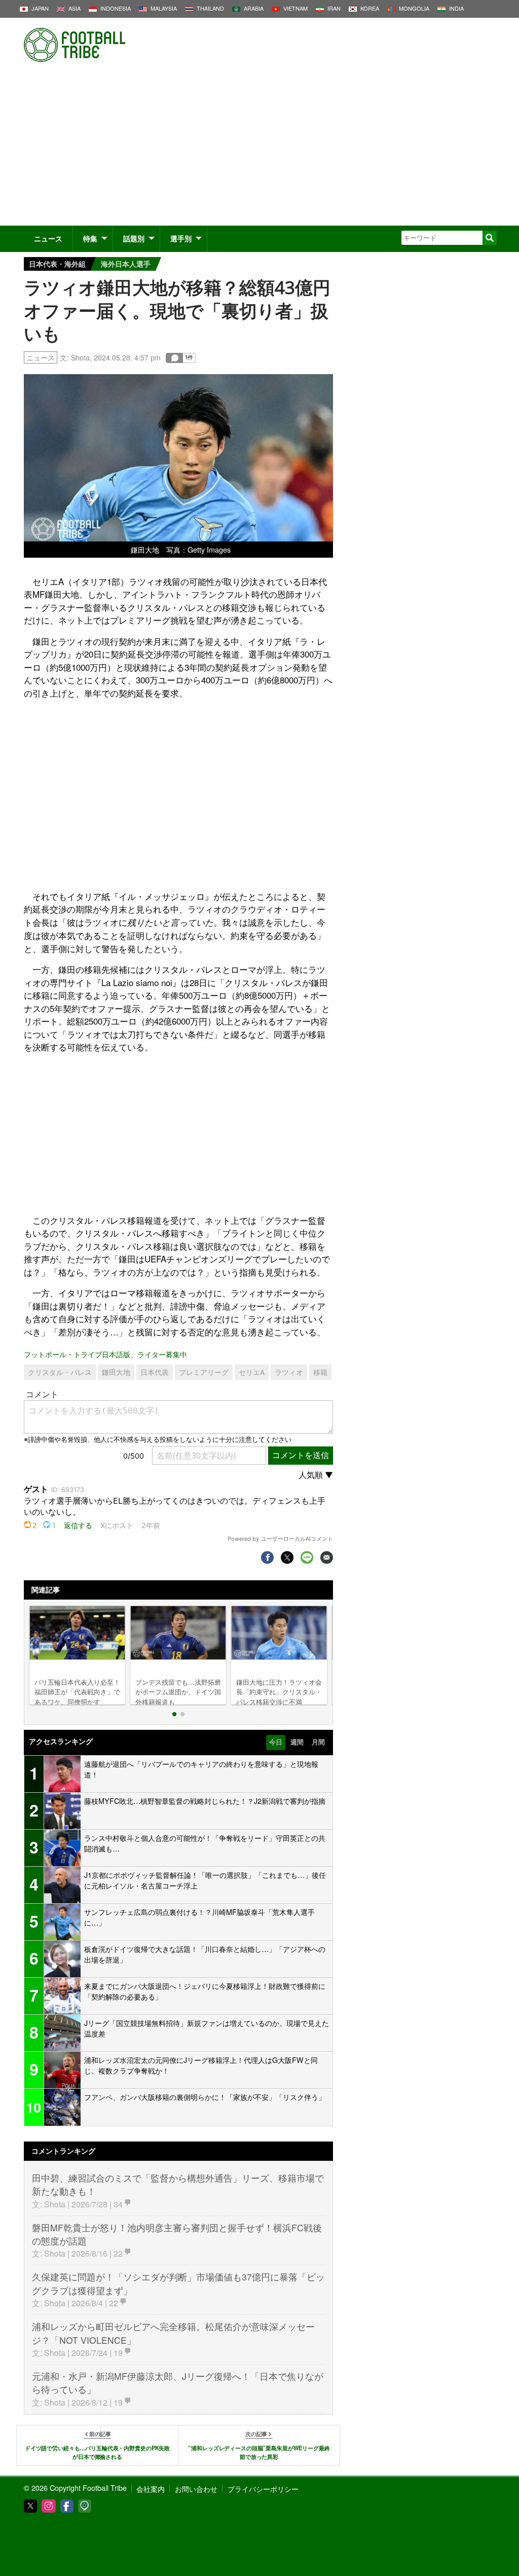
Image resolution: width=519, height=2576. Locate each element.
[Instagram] (49, 2506)
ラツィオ (289, 1372)
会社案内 (151, 2489)
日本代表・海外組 (57, 264)
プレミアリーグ (204, 1372)
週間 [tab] (297, 1742)
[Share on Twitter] (287, 1557)
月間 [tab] (318, 1742)
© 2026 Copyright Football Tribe (75, 2488)
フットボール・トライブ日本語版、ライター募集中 (105, 1354)
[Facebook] (67, 2506)
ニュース (48, 238)
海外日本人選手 (126, 264)
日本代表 (155, 1372)
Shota (80, 357)
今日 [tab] (276, 1742)
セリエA (252, 1372)
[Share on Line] (307, 1557)
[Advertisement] (259, 150)
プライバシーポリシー (263, 2489)
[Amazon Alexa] (85, 2506)
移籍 (320, 1372)
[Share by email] (327, 1557)
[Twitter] (30, 2506)
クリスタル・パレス (60, 1372)
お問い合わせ (196, 2489)
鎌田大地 (116, 1372)
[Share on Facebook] (267, 1557)
